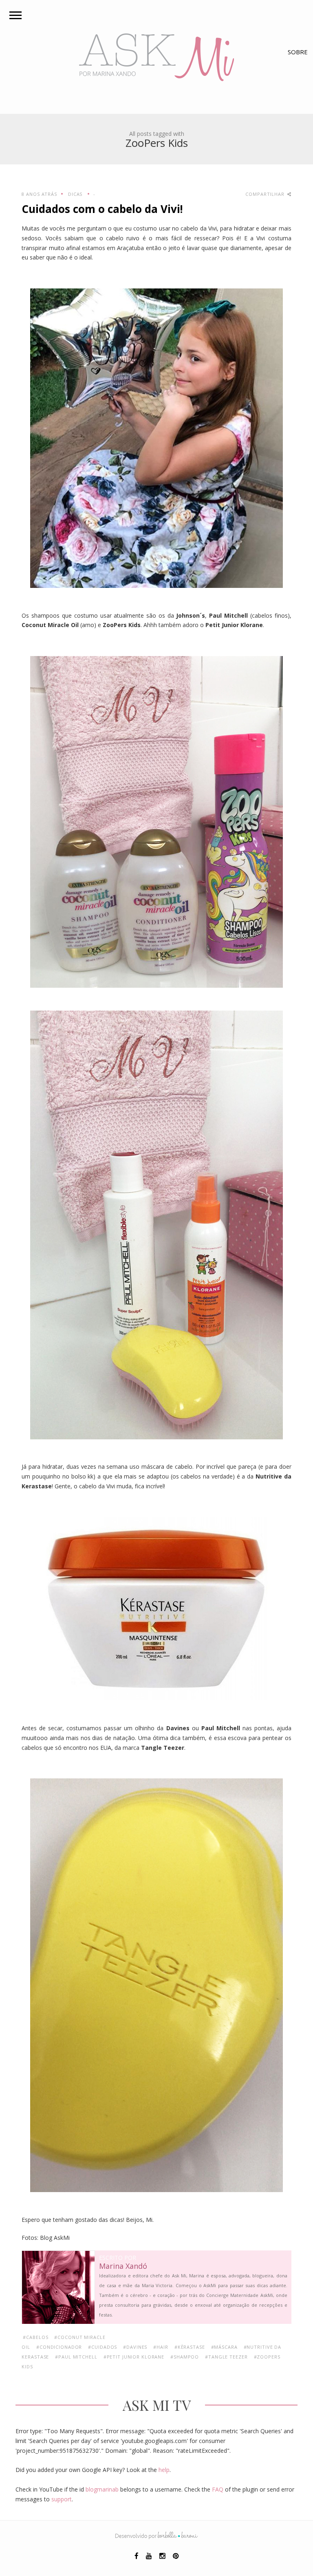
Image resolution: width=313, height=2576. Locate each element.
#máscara (224, 2347)
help (164, 2470)
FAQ (218, 2489)
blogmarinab (102, 2489)
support (62, 2499)
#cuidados (102, 2347)
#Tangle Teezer (226, 2357)
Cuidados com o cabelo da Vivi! (102, 209)
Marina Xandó (123, 2266)
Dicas (75, 194)
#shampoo (185, 2357)
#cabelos (35, 2337)
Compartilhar (266, 194)
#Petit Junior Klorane (134, 2357)
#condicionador (59, 2347)
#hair (161, 2347)
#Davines (135, 2347)
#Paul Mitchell (76, 2357)
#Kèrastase (190, 2347)
